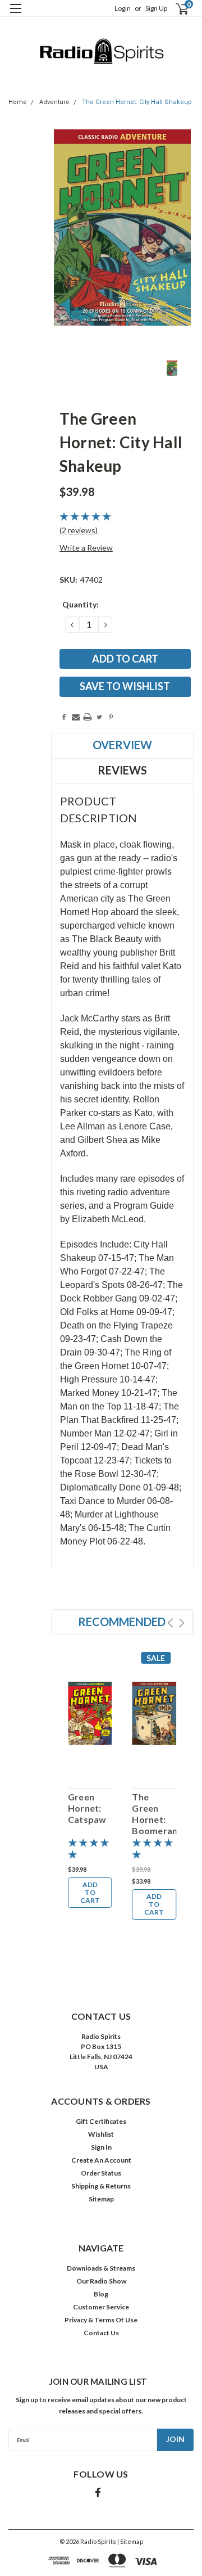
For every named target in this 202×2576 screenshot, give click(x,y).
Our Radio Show (101, 2281)
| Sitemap (130, 2541)
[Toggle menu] (15, 15)
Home (18, 102)
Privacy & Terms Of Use (101, 2320)
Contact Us (101, 2333)
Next (182, 1623)
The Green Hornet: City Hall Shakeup (137, 102)
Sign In (101, 2147)
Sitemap (101, 2199)
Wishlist (101, 2134)
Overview (122, 745)
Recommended (122, 1622)
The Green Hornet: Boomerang (154, 1814)
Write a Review (86, 548)
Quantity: (81, 604)
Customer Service (101, 2307)
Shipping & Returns (101, 2186)
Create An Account (101, 2160)
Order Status (101, 2173)
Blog (101, 2294)
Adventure (54, 102)
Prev (170, 1623)
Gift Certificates (101, 2121)
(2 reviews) (79, 530)
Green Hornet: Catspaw (87, 1808)
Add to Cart (90, 1892)
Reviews (122, 770)
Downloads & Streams (101, 2268)
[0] (175, 9)
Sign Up (156, 8)
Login (123, 8)
